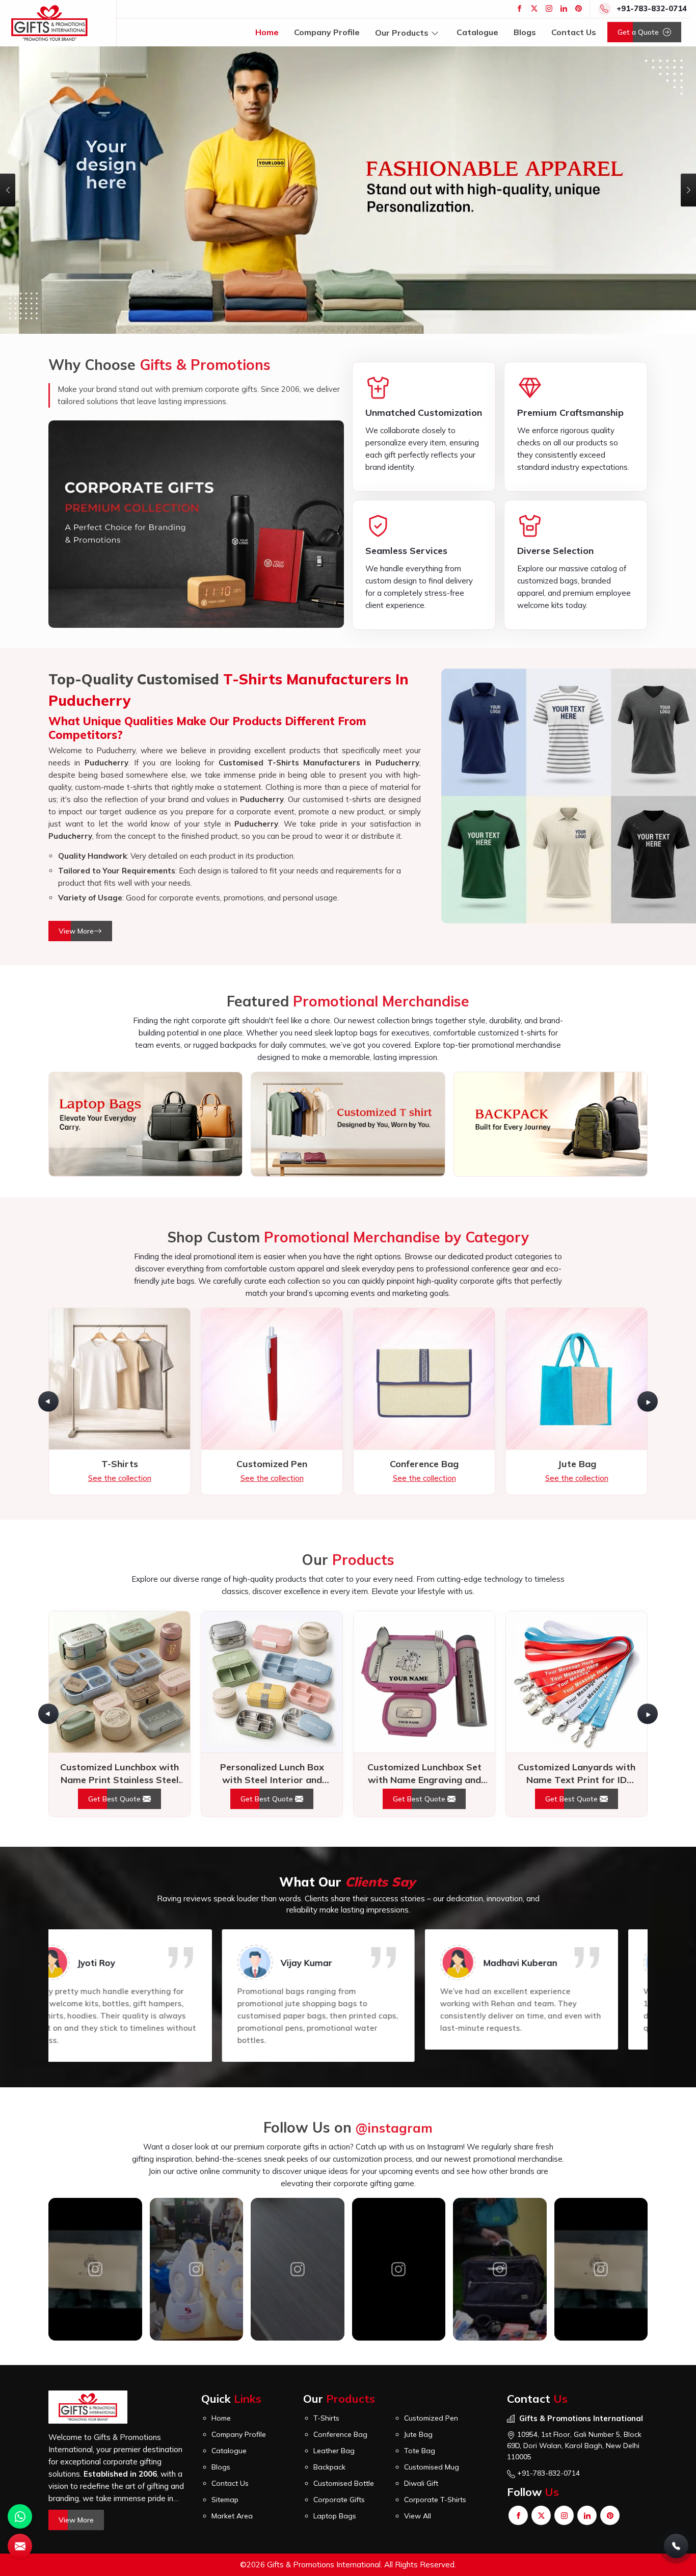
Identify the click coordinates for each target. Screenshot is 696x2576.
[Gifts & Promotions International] (49, 23)
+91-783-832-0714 (652, 8)
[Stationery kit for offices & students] (399, 2163)
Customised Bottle (344, 2377)
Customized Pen (431, 2312)
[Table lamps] (500, 2163)
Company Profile (327, 32)
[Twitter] (534, 8)
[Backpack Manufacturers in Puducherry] (551, 1018)
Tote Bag (420, 2345)
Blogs (525, 32)
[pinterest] (579, 8)
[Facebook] (519, 8)
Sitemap (225, 2394)
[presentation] (48, 1295)
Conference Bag (340, 2328)
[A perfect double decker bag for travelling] (298, 2163)
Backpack (329, 2361)
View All (418, 2410)
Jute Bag (418, 2328)
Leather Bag (334, 2345)
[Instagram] (549, 8)
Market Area (232, 2410)
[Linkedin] (564, 8)
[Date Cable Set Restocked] (197, 2163)
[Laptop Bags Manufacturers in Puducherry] (145, 1018)
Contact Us (574, 32)
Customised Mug (432, 2361)
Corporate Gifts (339, 2394)
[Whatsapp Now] (20, 2516)
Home (267, 32)
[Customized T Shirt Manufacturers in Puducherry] (348, 1018)
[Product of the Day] (96, 2163)
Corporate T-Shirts (435, 2394)
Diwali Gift (421, 2377)
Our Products (402, 32)
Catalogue (477, 32)
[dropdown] (435, 32)
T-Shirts (326, 2312)
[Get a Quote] (20, 2546)
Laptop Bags (335, 2410)
